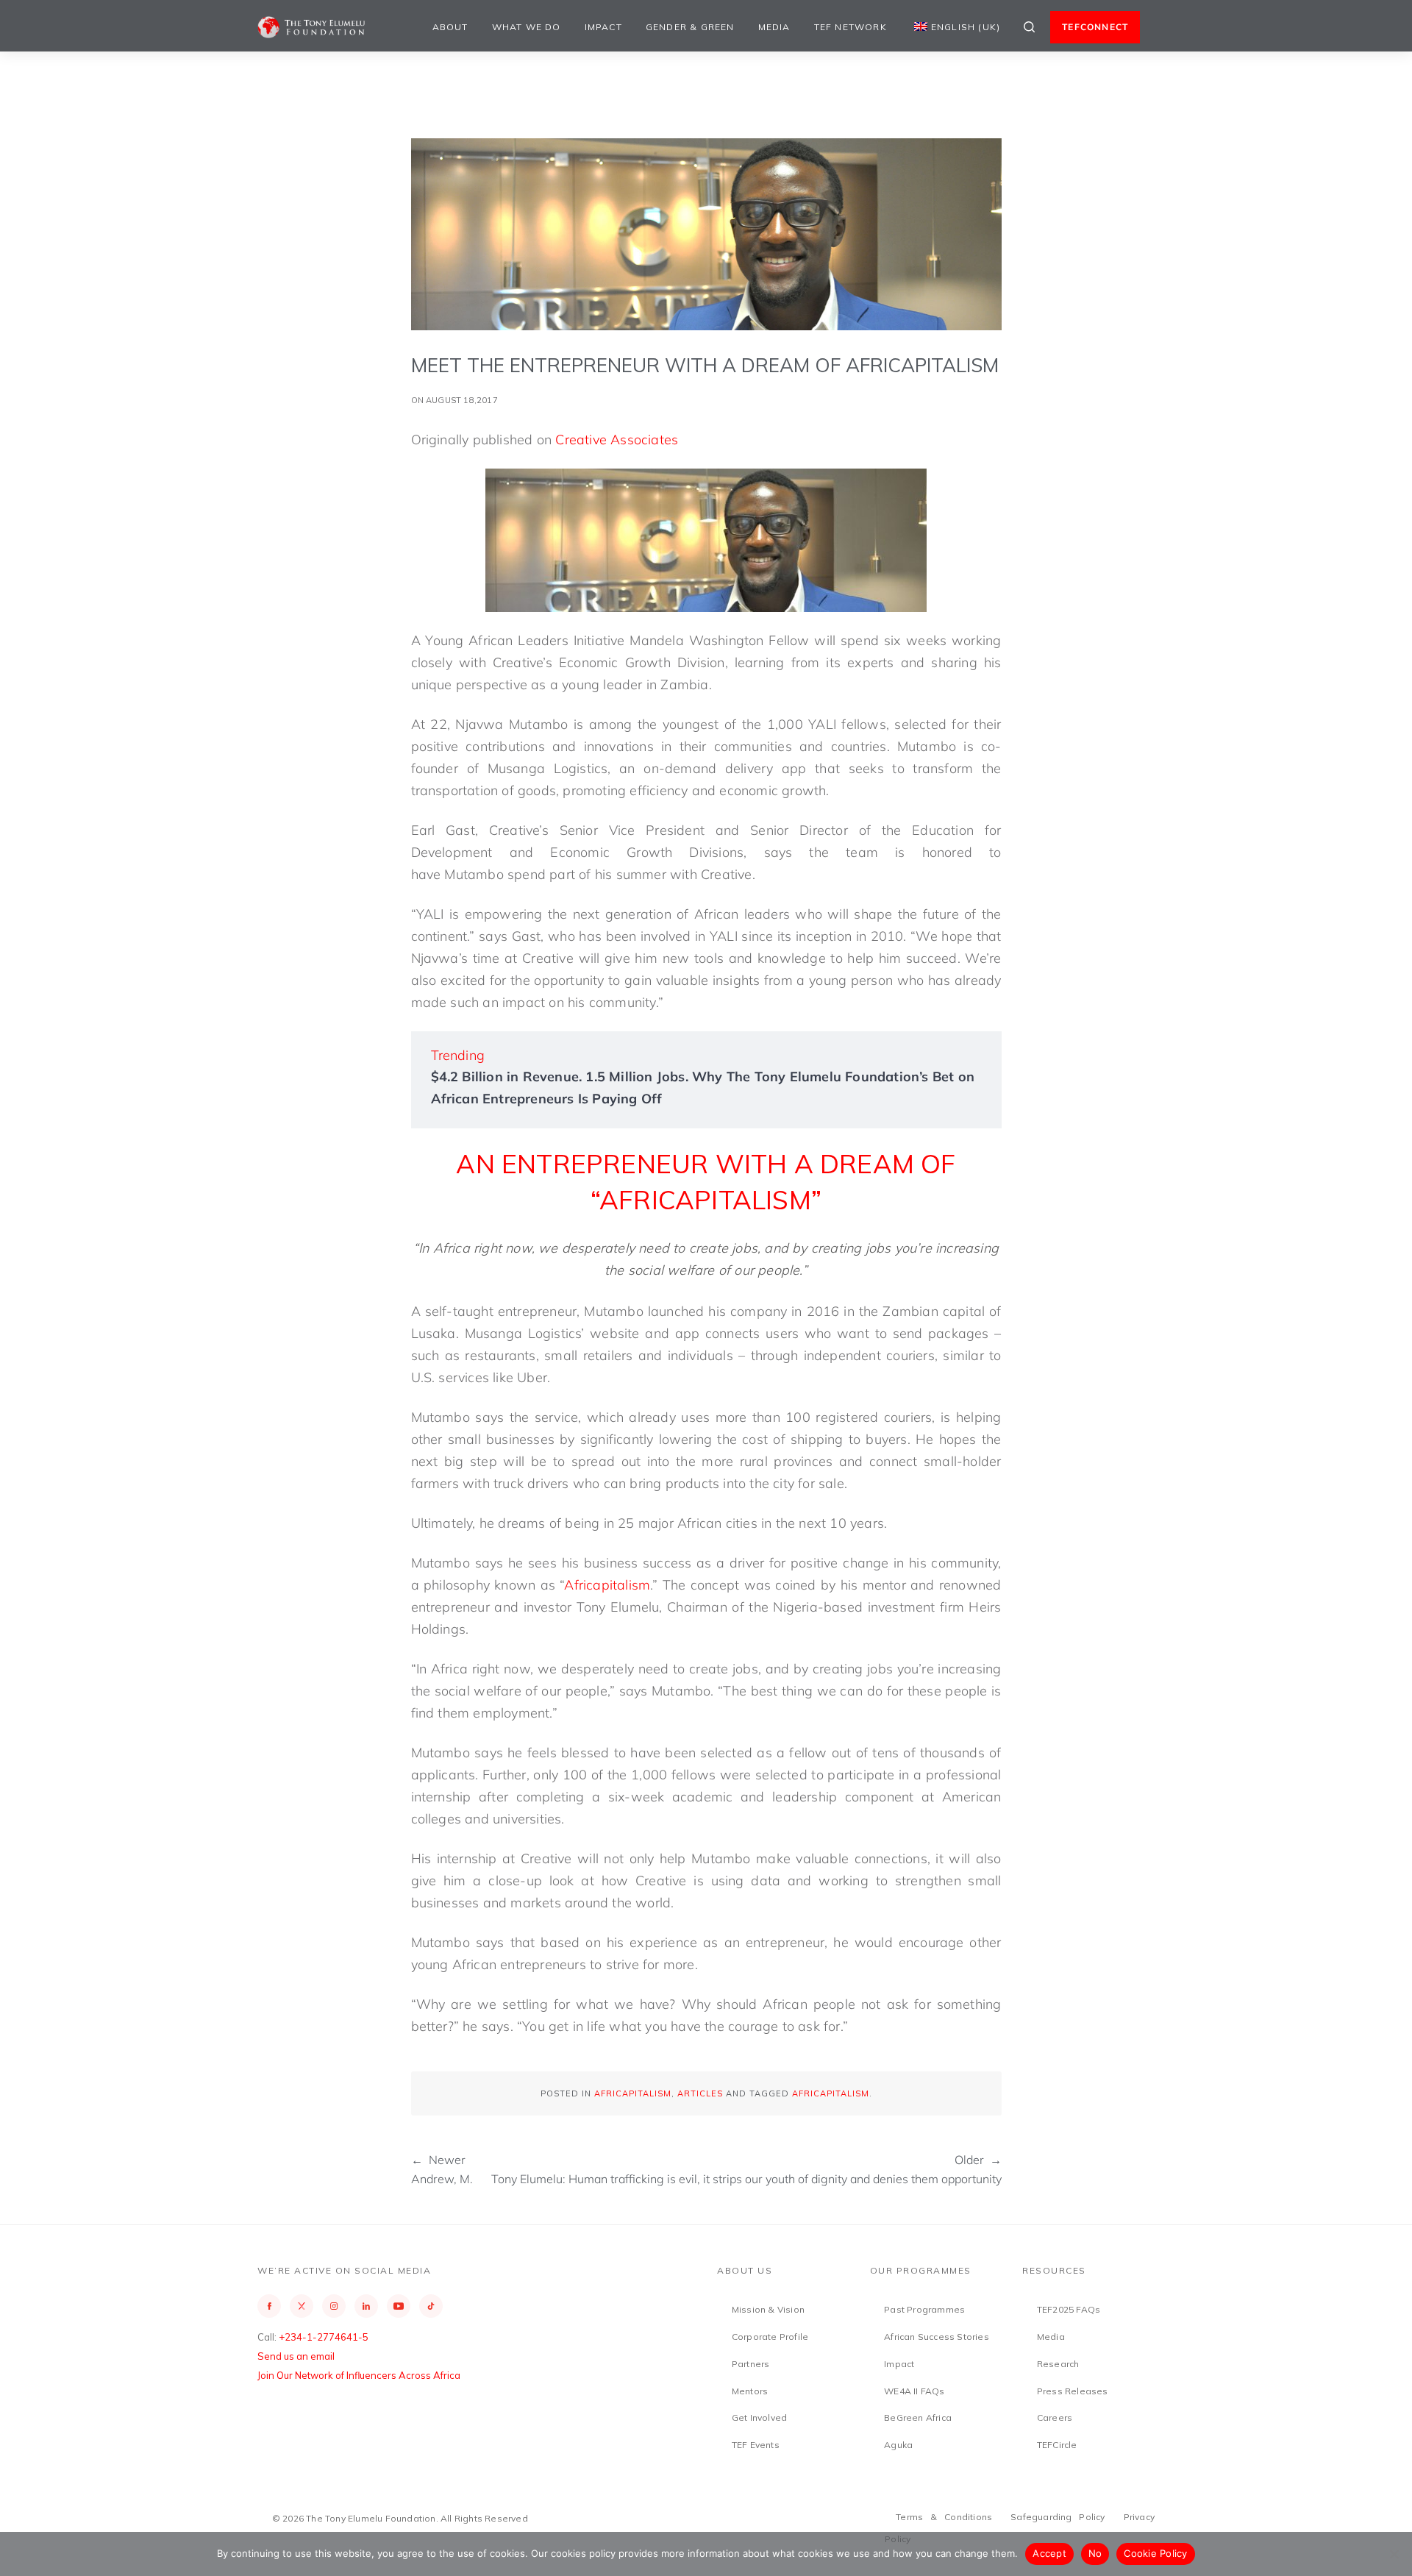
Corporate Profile (770, 2337)
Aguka (898, 2445)
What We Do (527, 27)
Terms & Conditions (944, 2517)
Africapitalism (607, 1585)
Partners (751, 2364)
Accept (1049, 2553)
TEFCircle (1057, 2445)
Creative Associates (617, 440)
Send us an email (296, 2356)
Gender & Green (690, 27)
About (450, 27)
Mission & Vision (768, 2309)
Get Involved (759, 2417)
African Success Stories (937, 2337)
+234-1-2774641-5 (324, 2337)
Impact (603, 27)
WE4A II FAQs (914, 2391)
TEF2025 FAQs (1069, 2309)
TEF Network (851, 27)
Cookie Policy (1155, 2553)
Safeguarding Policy (1058, 2517)
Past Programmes (924, 2309)
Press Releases (1073, 2391)
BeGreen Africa (918, 2417)
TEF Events (756, 2445)
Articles (700, 2093)
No (1095, 2553)
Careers (1055, 2417)
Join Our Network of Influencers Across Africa (359, 2375)
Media (774, 27)
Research (1058, 2364)
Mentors (750, 2391)
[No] (1394, 2554)
